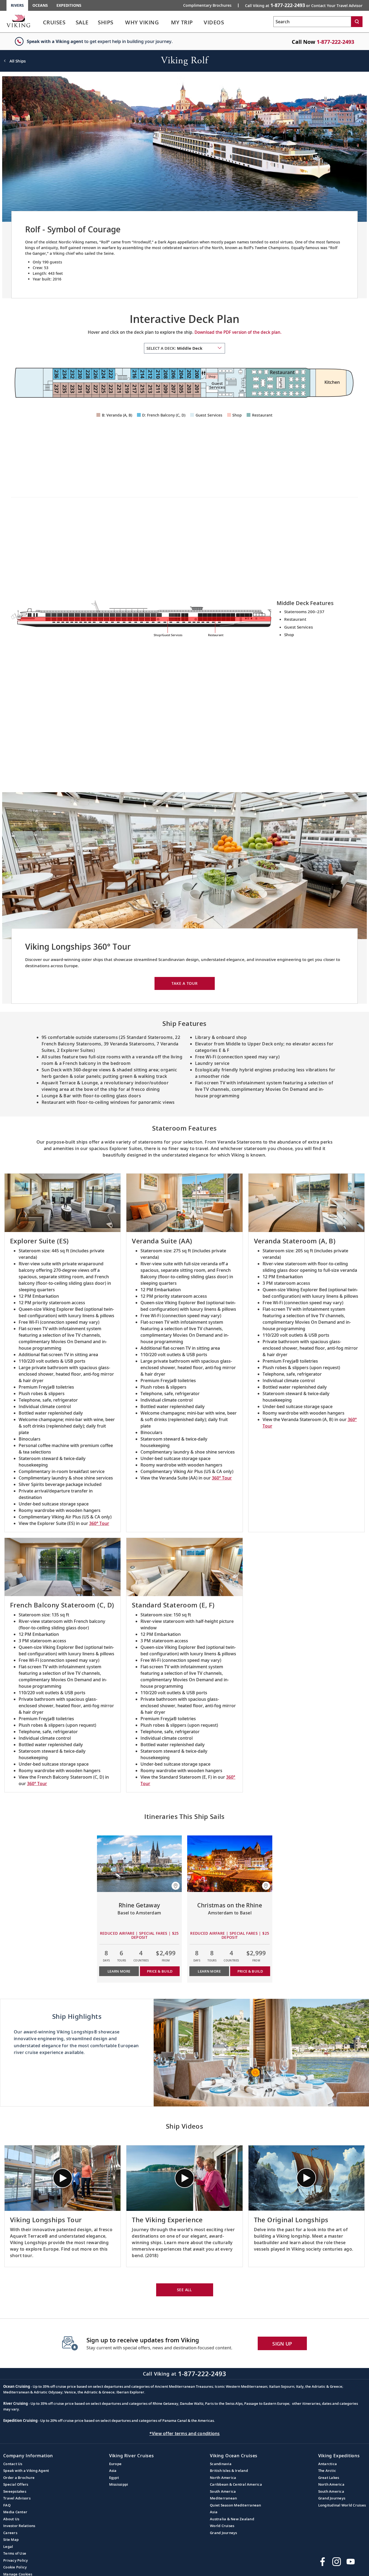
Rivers (17, 5)
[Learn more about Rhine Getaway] (140, 1864)
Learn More (119, 1971)
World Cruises (222, 2526)
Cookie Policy (15, 2567)
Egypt (114, 2478)
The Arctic (327, 2471)
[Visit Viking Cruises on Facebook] (323, 2562)
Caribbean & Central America (236, 2484)
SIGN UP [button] (282, 2344)
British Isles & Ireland (229, 2471)
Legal (8, 2547)
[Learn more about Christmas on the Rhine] (230, 1864)
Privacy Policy (16, 2560)
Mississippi (119, 2484)
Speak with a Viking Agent (26, 2471)
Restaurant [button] (262, 415)
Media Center (15, 2512)
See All (185, 2290)
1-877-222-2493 (335, 42)
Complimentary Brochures (207, 5)
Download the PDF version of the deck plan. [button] (238, 332)
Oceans (40, 5)
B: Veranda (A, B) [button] (117, 415)
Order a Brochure (19, 2478)
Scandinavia (221, 2464)
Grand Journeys (224, 2533)
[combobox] (185, 348)
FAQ (7, 2505)
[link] (54, 24)
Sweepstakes (15, 2491)
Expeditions (69, 5)
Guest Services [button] (209, 415)
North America (223, 2478)
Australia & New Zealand (232, 2519)
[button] (176, 1886)
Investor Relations (19, 2526)
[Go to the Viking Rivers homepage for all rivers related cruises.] (18, 21)
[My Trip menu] (200, 22)
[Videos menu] (231, 22)
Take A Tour (185, 983)
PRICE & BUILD (160, 1971)
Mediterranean (223, 2498)
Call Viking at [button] (304, 5)
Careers (10, 2533)
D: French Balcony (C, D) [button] (164, 415)
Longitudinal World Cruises (342, 2505)
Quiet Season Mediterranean (236, 2505)
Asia (113, 2471)
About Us (11, 2519)
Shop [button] (237, 415)
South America (223, 2491)
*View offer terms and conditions (185, 2433)
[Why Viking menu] (167, 22)
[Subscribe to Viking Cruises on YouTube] (351, 2562)
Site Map (11, 2539)
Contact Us (13, 2464)
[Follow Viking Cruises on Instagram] (337, 2562)
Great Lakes (329, 2478)
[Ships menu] (120, 22)
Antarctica (328, 2464)
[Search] (357, 22)
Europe (115, 2464)
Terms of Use (15, 2553)
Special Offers (16, 2484)
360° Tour (99, 1523)
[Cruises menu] (72, 22)
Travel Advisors (17, 2498)
